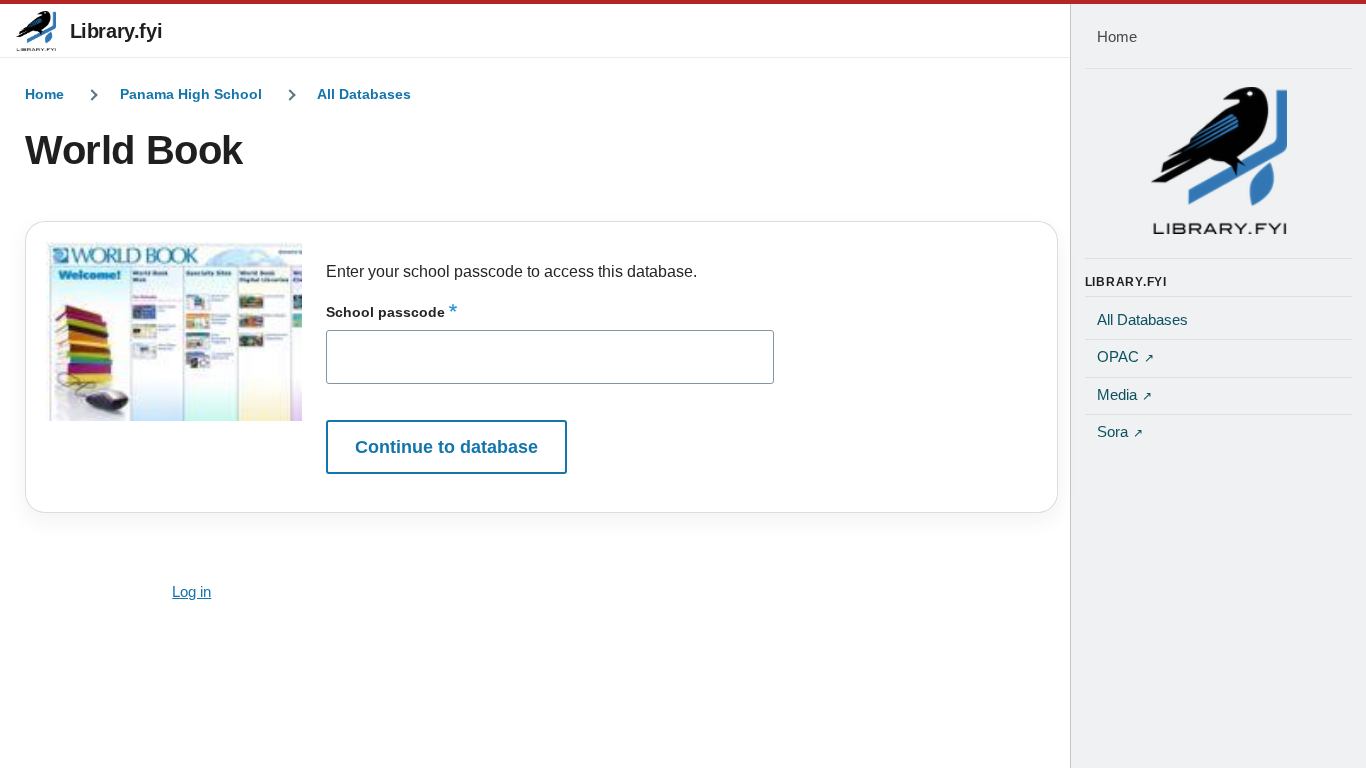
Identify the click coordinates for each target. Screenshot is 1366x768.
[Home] (1219, 160)
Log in (191, 592)
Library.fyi (116, 31)
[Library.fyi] (36, 31)
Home (44, 94)
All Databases (364, 94)
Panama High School (191, 94)
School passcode (385, 312)
